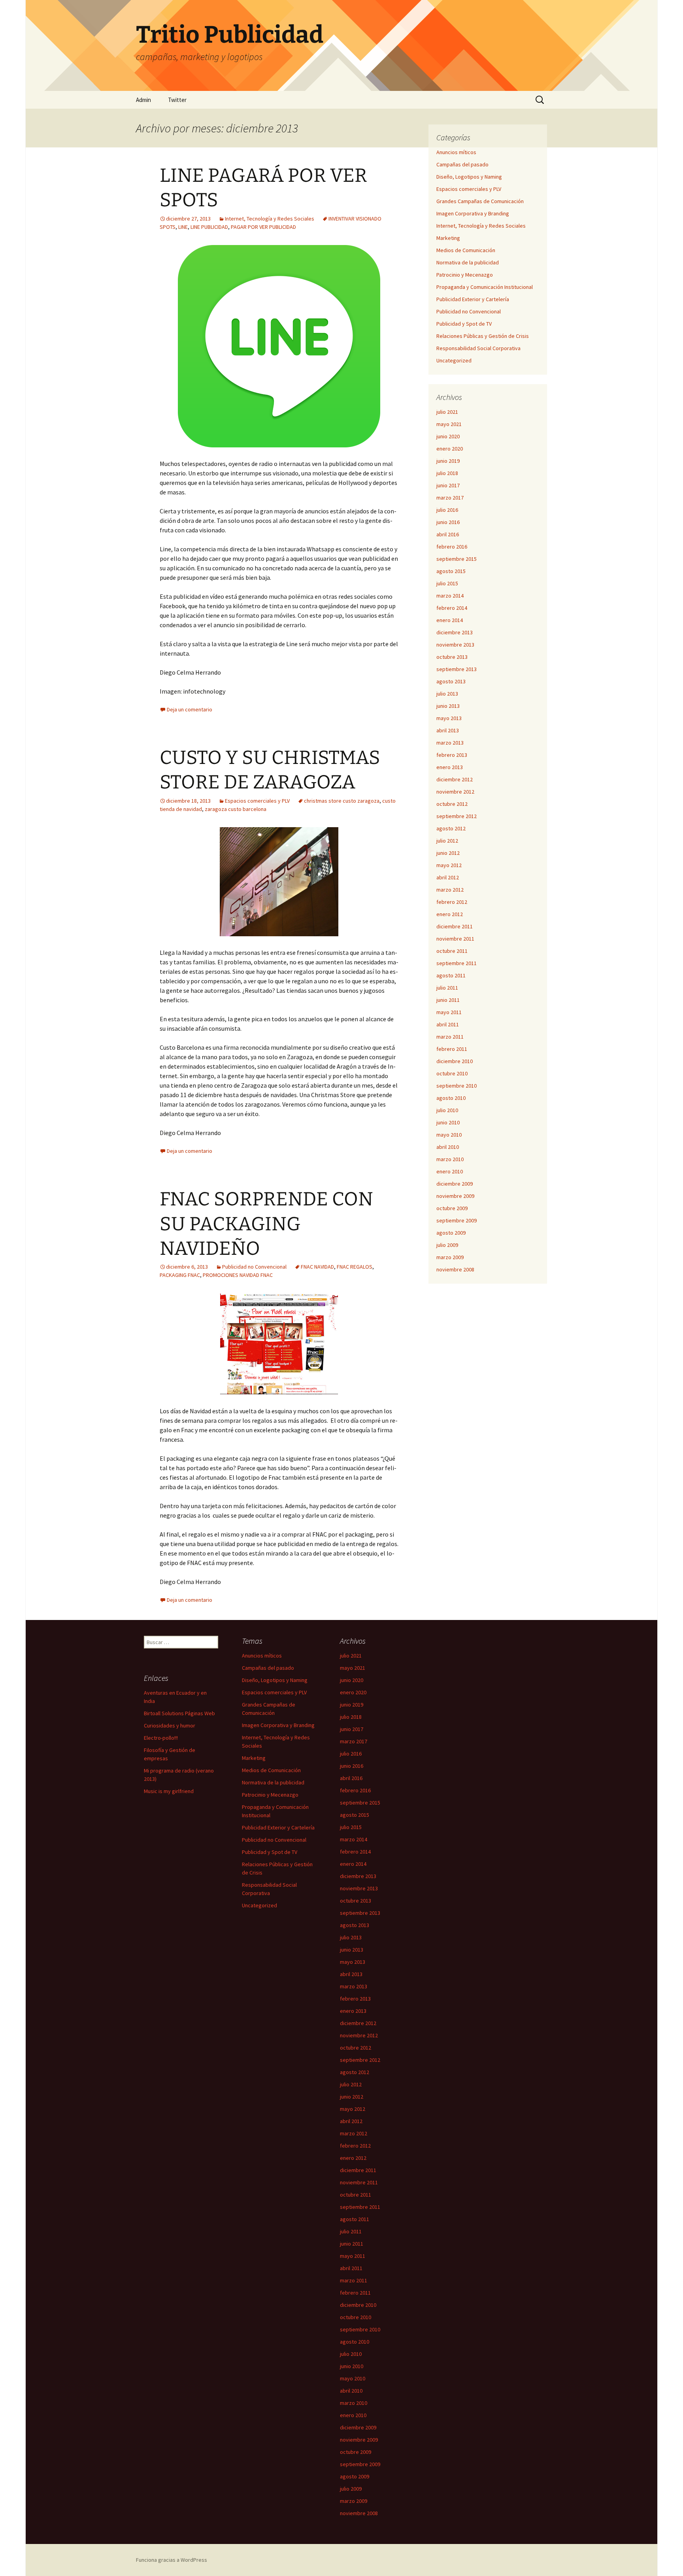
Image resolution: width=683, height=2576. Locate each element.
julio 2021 (447, 412)
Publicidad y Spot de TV (464, 324)
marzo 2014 (450, 596)
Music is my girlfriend (169, 1791)
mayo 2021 (449, 424)
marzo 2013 (450, 743)
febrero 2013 (452, 755)
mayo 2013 (449, 718)
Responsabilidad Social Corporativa (478, 348)
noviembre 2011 (455, 939)
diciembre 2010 (455, 1061)
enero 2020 (450, 449)
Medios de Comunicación (466, 250)
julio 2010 (447, 1110)
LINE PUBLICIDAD (209, 227)
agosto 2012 (451, 828)
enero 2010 (450, 1171)
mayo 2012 (449, 865)
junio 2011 (448, 1000)
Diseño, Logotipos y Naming (469, 177)
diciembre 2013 (455, 632)
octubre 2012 (452, 804)
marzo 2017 (450, 498)
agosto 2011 (451, 975)
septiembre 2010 (457, 1086)
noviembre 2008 (455, 1269)
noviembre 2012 (455, 792)
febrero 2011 (452, 1049)
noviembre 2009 (455, 1196)
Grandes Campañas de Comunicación (480, 201)
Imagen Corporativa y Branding (473, 213)
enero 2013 (450, 767)
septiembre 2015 (457, 559)
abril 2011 (448, 1024)
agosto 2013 (451, 681)
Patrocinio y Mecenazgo (465, 275)
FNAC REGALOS (355, 1267)
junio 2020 (448, 436)
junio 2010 (448, 1122)
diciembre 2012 (455, 779)
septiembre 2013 (457, 669)
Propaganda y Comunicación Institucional (485, 287)
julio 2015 (447, 583)
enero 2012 (450, 914)
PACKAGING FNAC (180, 1275)
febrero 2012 (452, 902)
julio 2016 (447, 510)
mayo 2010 (449, 1135)
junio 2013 (448, 706)
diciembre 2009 (455, 1184)
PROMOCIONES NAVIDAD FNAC (238, 1275)
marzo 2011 (450, 1037)
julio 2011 (447, 988)
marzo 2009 (450, 1257)
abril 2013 (448, 730)
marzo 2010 (450, 1159)
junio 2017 (448, 485)
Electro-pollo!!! (161, 1738)
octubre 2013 (452, 657)
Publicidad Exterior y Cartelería (473, 299)
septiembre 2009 (457, 1220)
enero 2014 (450, 620)
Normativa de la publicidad (468, 262)
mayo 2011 (449, 1012)
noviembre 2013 (455, 645)
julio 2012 (447, 841)
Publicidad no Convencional (254, 1267)
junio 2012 (448, 853)
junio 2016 (448, 522)
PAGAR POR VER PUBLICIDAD (263, 227)
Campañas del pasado (462, 164)
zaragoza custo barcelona (236, 809)
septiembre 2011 (457, 963)
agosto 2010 (451, 1098)
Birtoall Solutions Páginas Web (179, 1713)
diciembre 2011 (455, 926)
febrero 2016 (452, 547)
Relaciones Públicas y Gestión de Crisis (483, 336)
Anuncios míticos (456, 152)
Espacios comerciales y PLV (257, 801)
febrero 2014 (452, 608)
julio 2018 (447, 473)
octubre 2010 (452, 1073)
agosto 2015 (451, 571)
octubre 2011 (452, 951)
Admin (143, 100)
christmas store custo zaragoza (342, 801)
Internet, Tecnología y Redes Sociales (270, 219)
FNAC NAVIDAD (317, 1267)
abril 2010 (448, 1147)
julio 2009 (447, 1245)
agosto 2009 (451, 1233)
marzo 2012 (450, 890)
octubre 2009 (452, 1208)
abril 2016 (448, 534)
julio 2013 (447, 694)
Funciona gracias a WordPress (172, 2560)
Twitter (177, 100)
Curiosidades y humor (170, 1726)
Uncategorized (454, 360)
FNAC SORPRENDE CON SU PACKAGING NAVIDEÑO (266, 1224)
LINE (183, 227)
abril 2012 (448, 877)
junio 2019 (448, 461)
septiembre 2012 (457, 816)
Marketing (448, 238)
